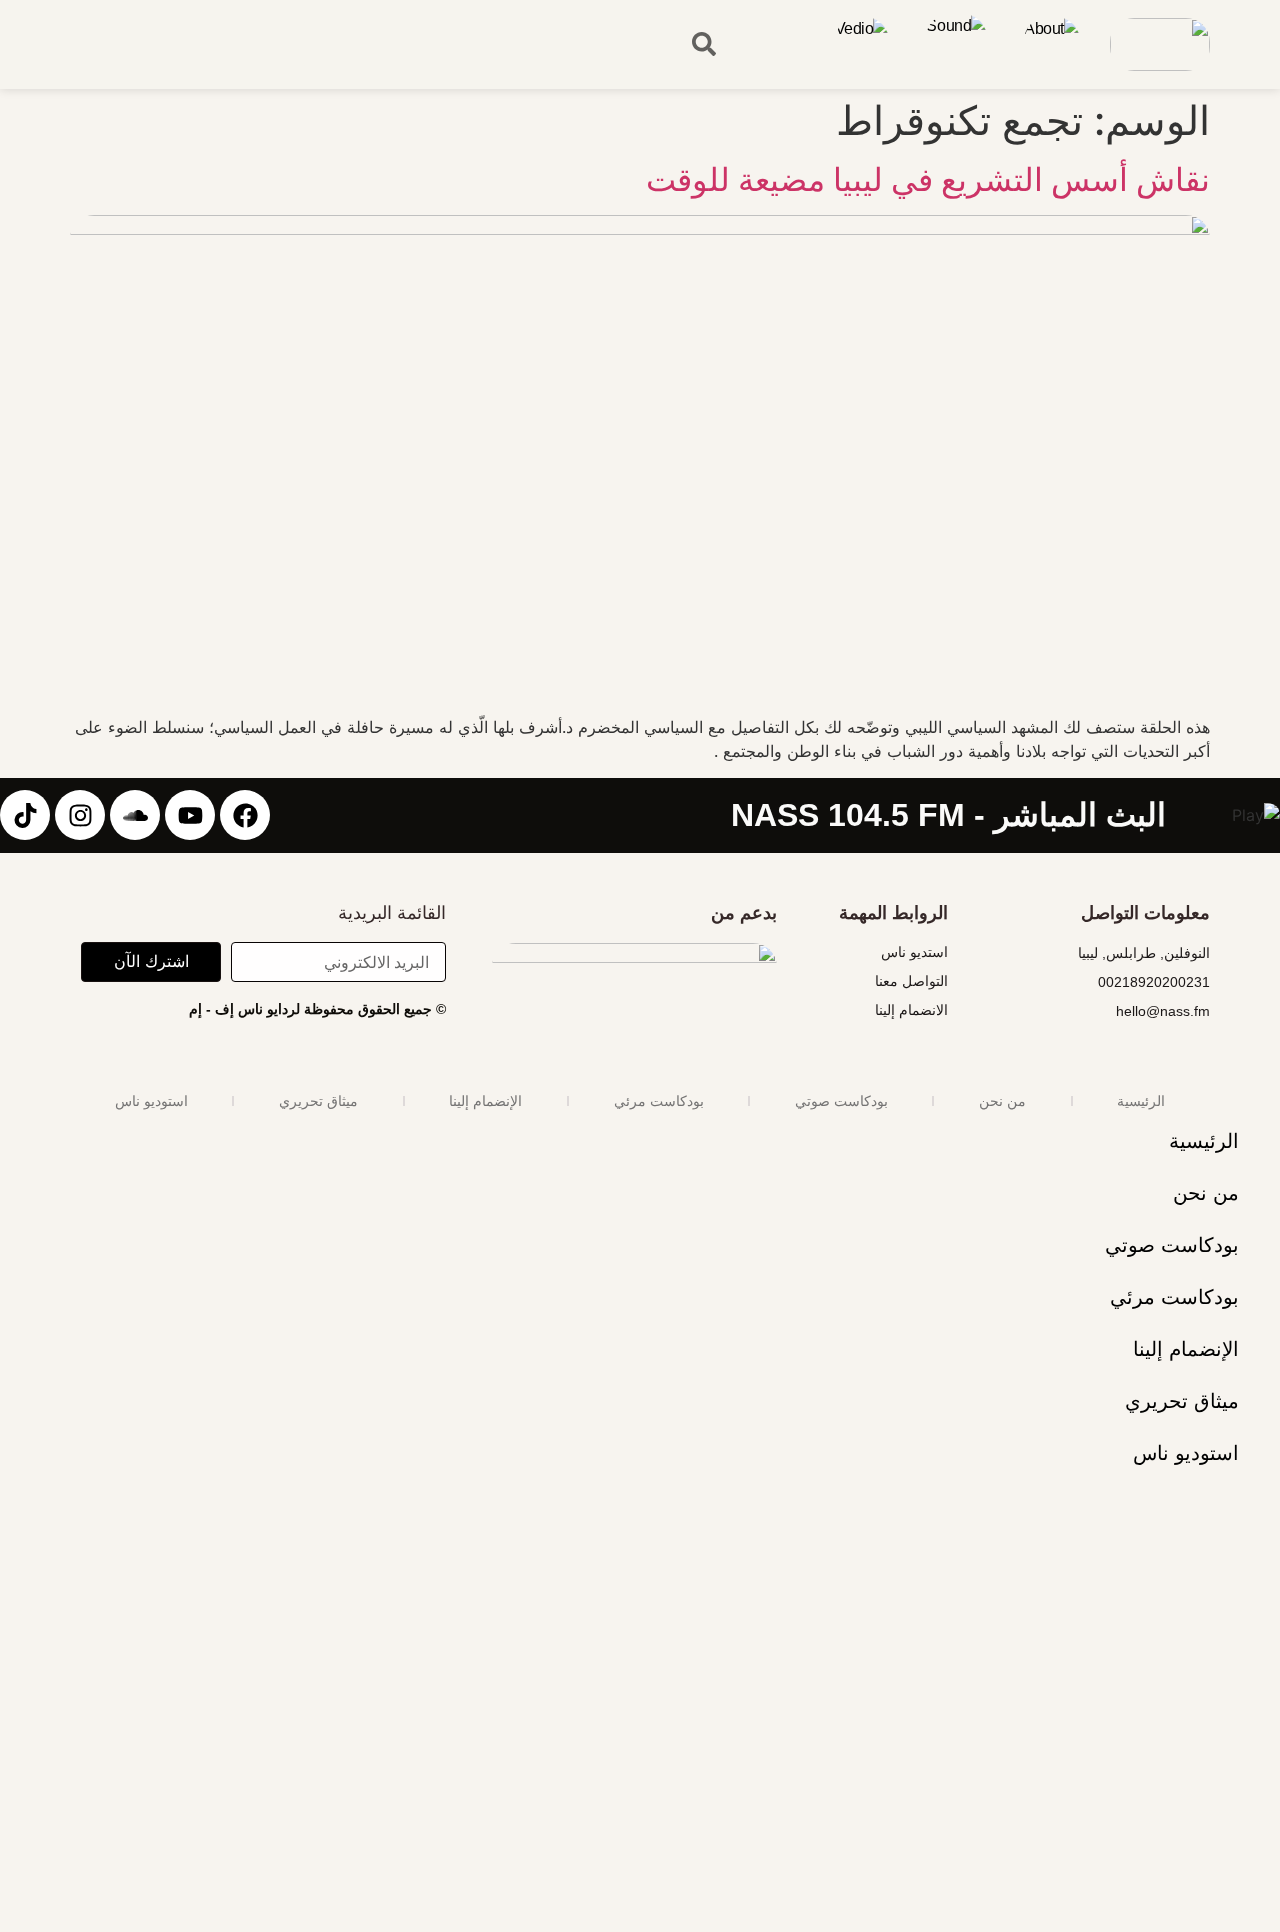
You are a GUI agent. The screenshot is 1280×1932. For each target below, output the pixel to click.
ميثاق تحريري (318, 1101)
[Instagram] (80, 815)
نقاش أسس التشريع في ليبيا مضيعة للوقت (928, 179)
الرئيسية (1141, 1101)
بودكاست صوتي (841, 1101)
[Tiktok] (25, 815)
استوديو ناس (151, 1101)
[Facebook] (245, 815)
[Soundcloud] (135, 815)
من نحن (1002, 1101)
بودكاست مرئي (659, 1101)
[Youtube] (190, 815)
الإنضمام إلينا (485, 1101)
